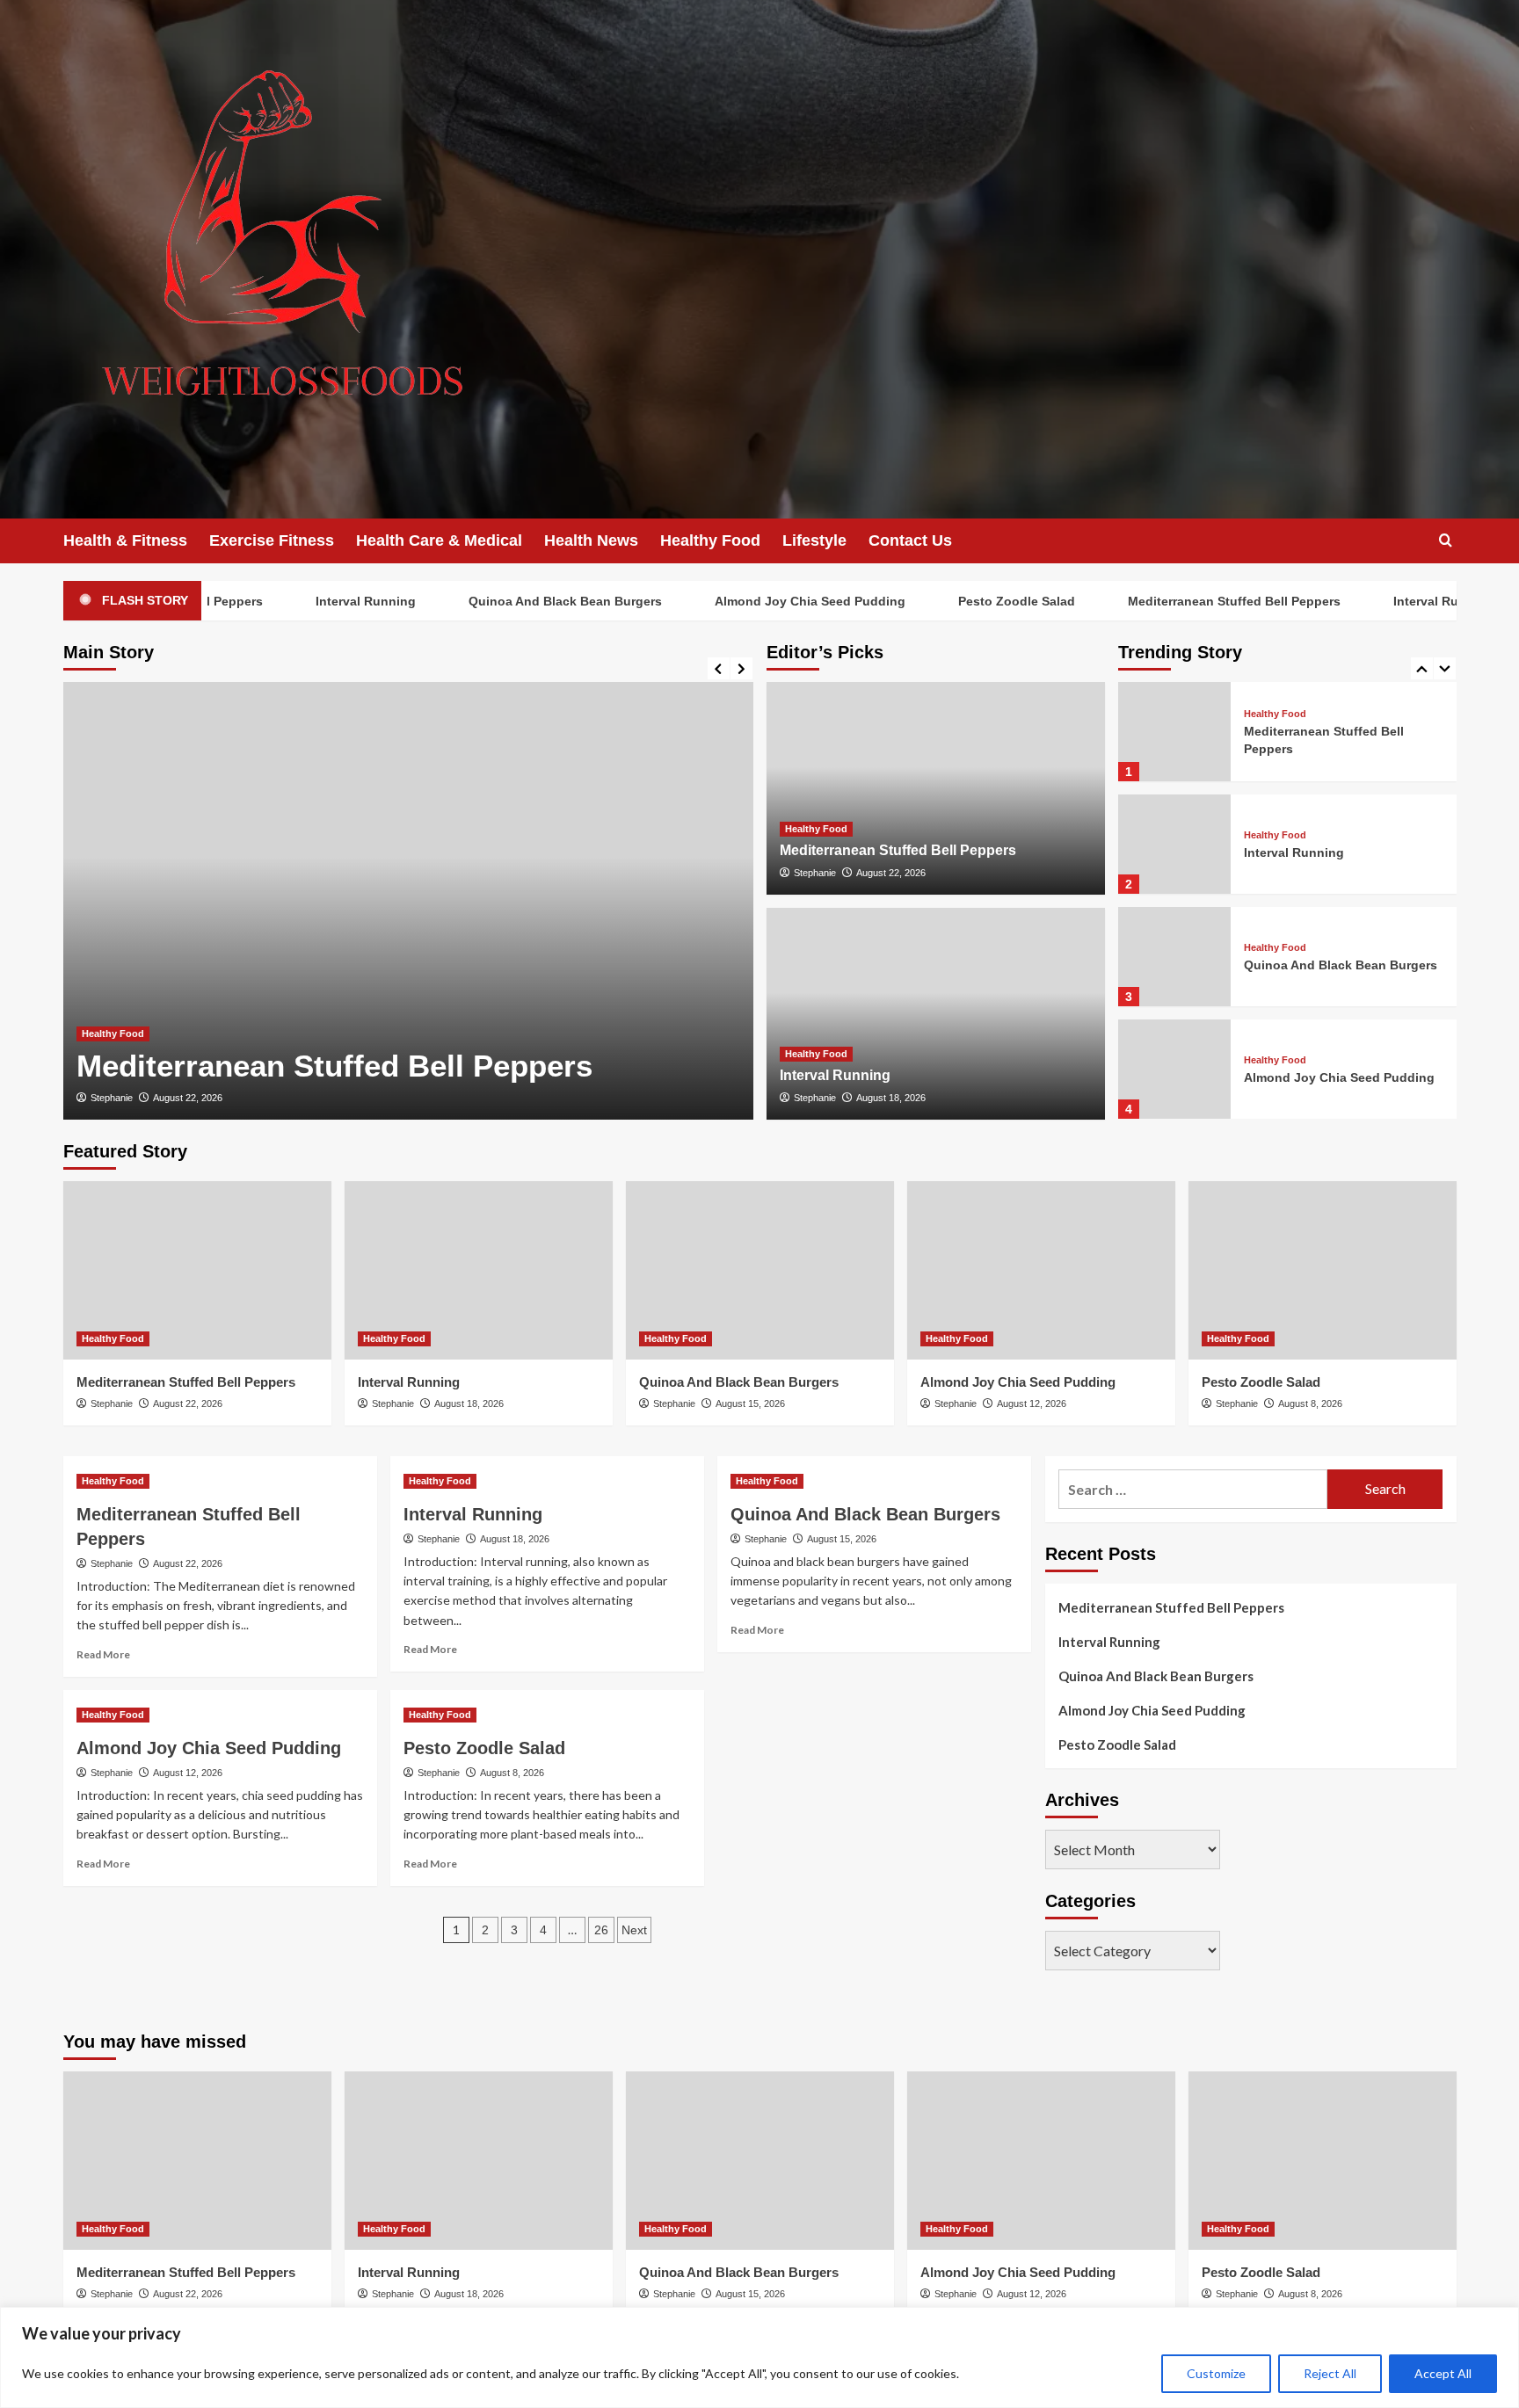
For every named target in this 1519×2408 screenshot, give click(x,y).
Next (634, 1930)
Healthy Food (710, 540)
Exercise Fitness (272, 540)
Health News (591, 540)
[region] (759, 2357)
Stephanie (112, 1098)
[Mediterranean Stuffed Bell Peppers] (408, 901)
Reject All (1330, 2373)
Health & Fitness (125, 540)
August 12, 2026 (1032, 1403)
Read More (103, 1654)
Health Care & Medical (439, 540)
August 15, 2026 (750, 1403)
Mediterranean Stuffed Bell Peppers (1186, 601)
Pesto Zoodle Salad (968, 601)
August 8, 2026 (1310, 1403)
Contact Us (910, 540)
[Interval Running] (936, 1014)
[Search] (1446, 541)
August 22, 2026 (188, 1098)
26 (601, 1930)
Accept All (1443, 2373)
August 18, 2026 (891, 1098)
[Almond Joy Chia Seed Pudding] (1174, 1069)
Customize (1216, 2373)
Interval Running (317, 601)
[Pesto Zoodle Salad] (1323, 1270)
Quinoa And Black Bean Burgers (517, 601)
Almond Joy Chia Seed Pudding (762, 601)
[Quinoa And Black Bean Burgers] (1174, 957)
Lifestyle (814, 540)
